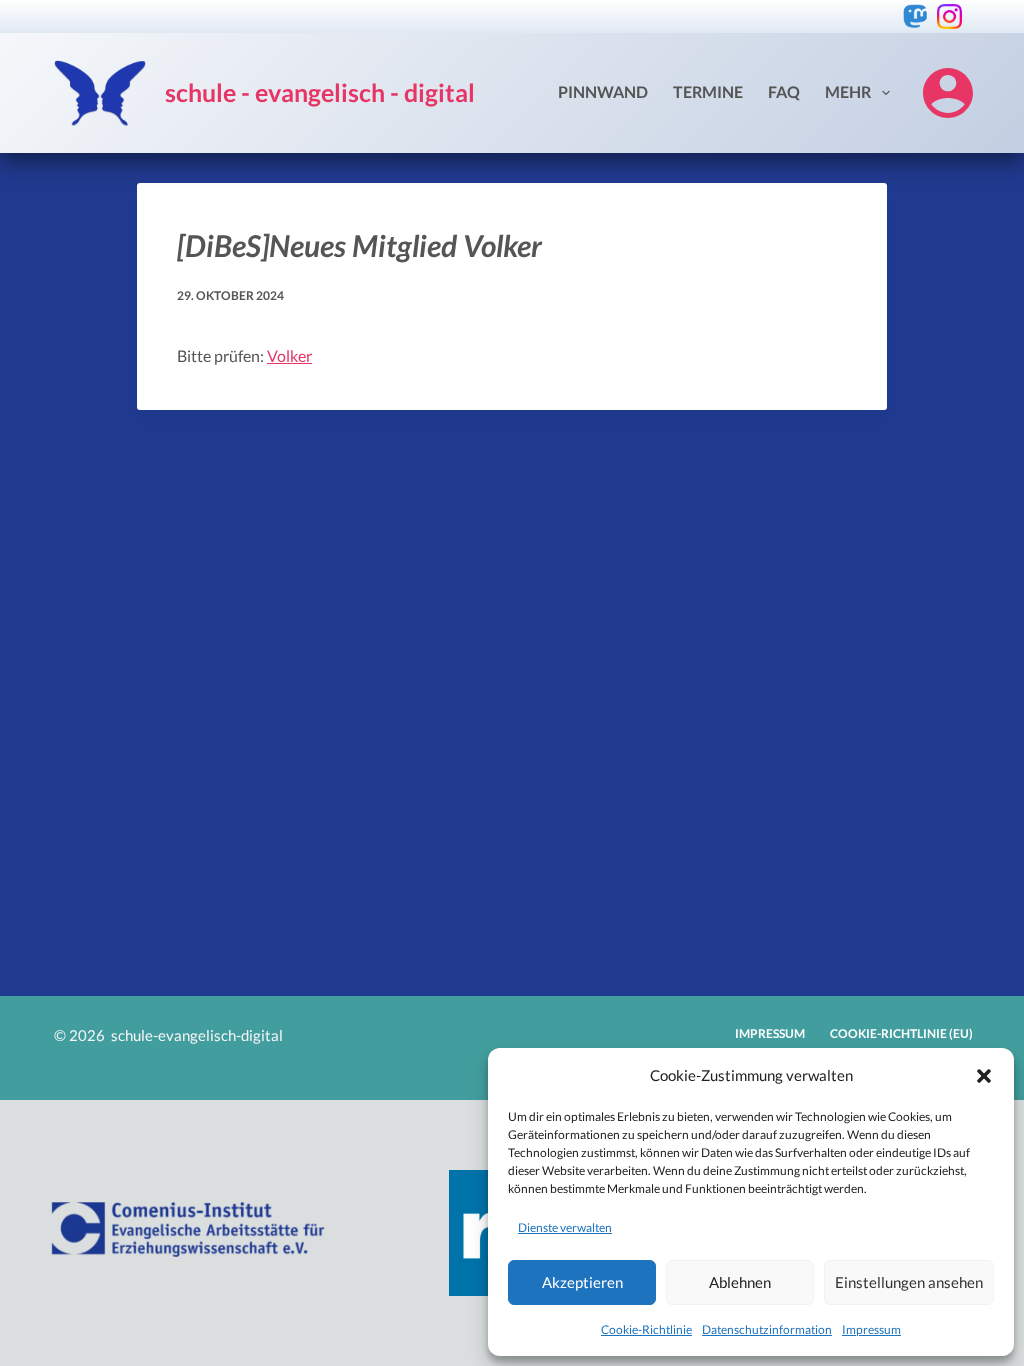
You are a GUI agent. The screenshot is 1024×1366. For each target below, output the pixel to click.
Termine (708, 91)
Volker (289, 355)
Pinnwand (603, 91)
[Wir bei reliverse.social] (915, 16)
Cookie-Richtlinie (646, 1329)
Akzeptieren (582, 1282)
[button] (984, 1076)
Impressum (871, 1329)
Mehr (848, 91)
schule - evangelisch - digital (320, 92)
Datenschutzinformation (767, 1329)
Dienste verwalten (565, 1227)
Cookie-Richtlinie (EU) (901, 1033)
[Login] (948, 93)
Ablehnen (740, 1282)
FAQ (784, 91)
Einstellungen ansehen (909, 1282)
